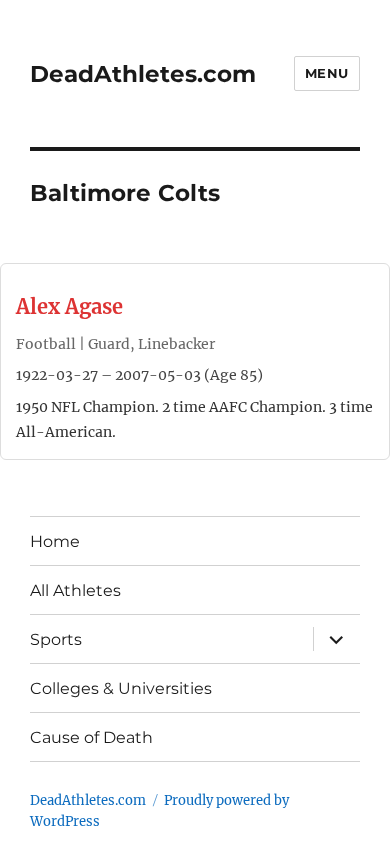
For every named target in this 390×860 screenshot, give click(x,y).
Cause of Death (91, 737)
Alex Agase (69, 306)
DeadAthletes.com (143, 74)
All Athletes (75, 590)
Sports (56, 639)
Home (55, 541)
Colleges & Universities (121, 688)
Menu (327, 73)
